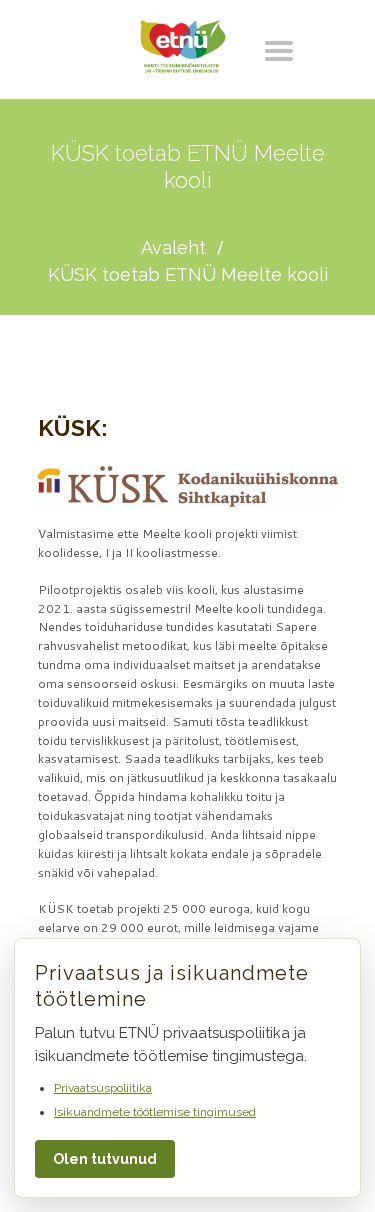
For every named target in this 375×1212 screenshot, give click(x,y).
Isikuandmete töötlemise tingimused (155, 1112)
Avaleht (173, 247)
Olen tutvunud (105, 1159)
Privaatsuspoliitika (103, 1088)
